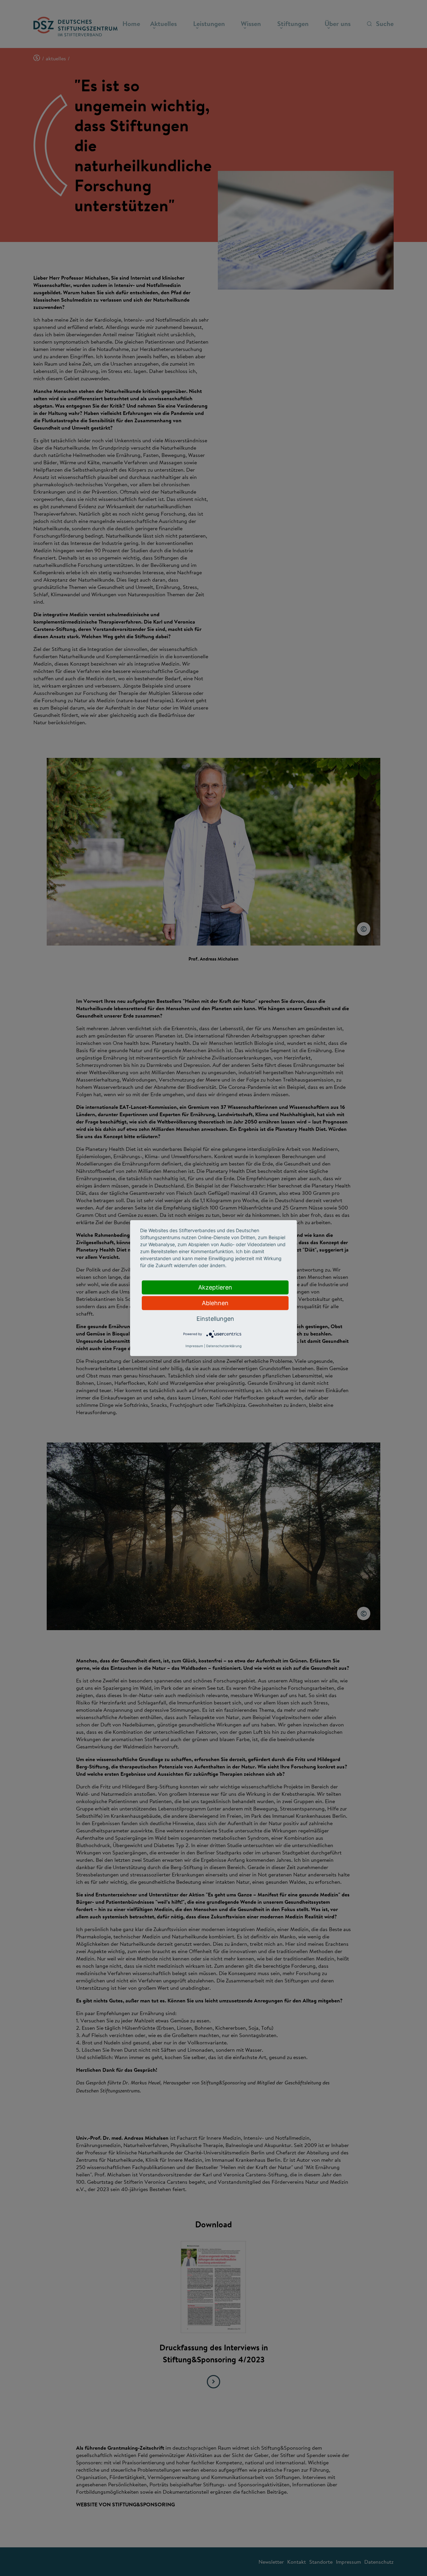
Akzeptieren (215, 1287)
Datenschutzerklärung (224, 1346)
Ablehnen (215, 1303)
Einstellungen (215, 1318)
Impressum (194, 1346)
